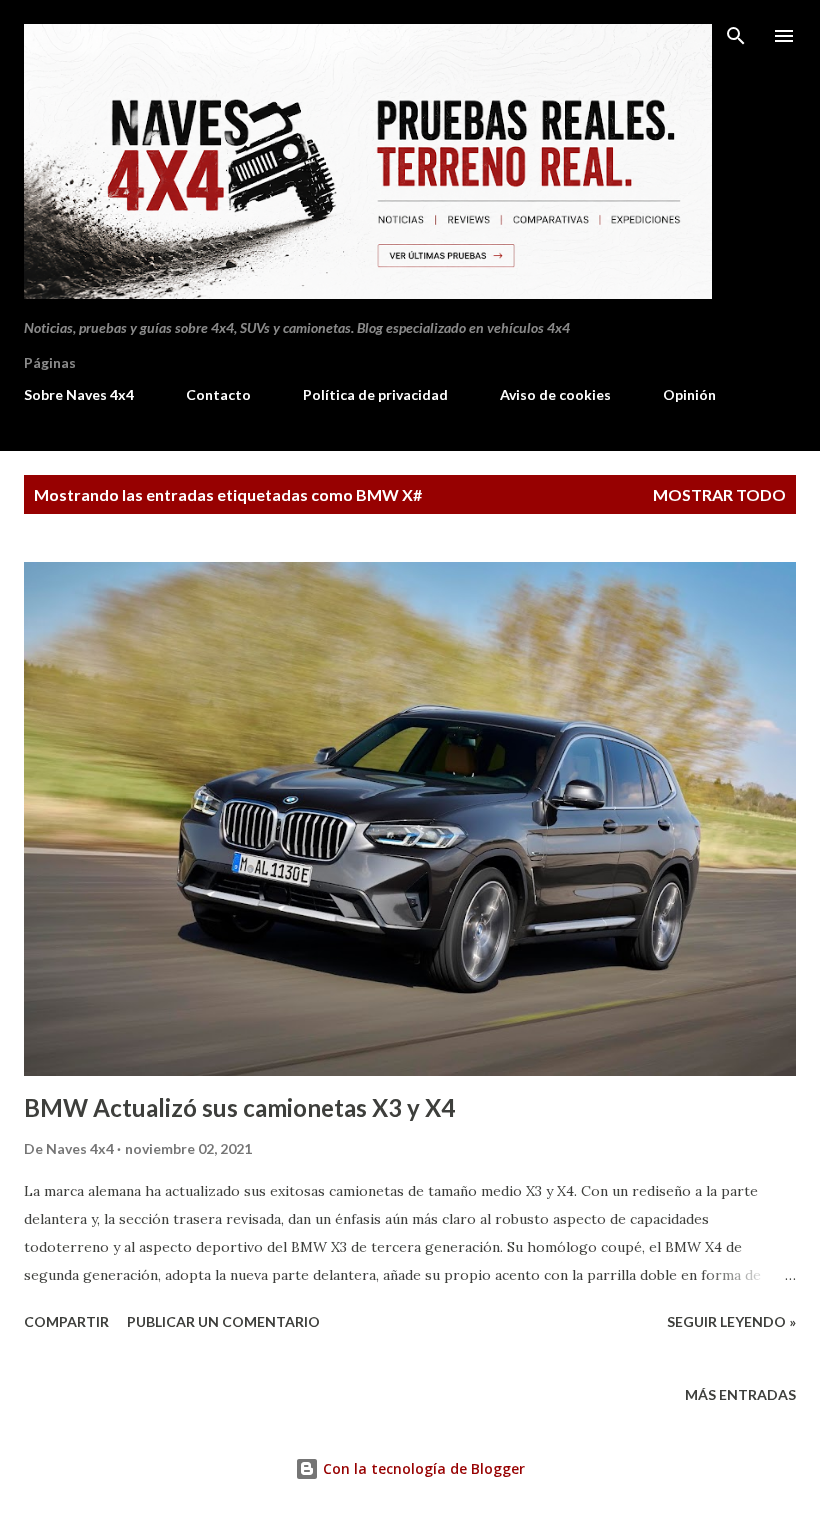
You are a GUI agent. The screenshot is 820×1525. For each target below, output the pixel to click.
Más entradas (740, 1394)
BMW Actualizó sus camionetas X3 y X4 (239, 1107)
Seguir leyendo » (731, 1321)
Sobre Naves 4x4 (79, 394)
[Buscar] (736, 36)
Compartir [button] (66, 1321)
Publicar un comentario (223, 1321)
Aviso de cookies (555, 394)
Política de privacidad (375, 394)
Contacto (218, 394)
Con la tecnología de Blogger (422, 1468)
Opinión (689, 394)
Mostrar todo (719, 494)
